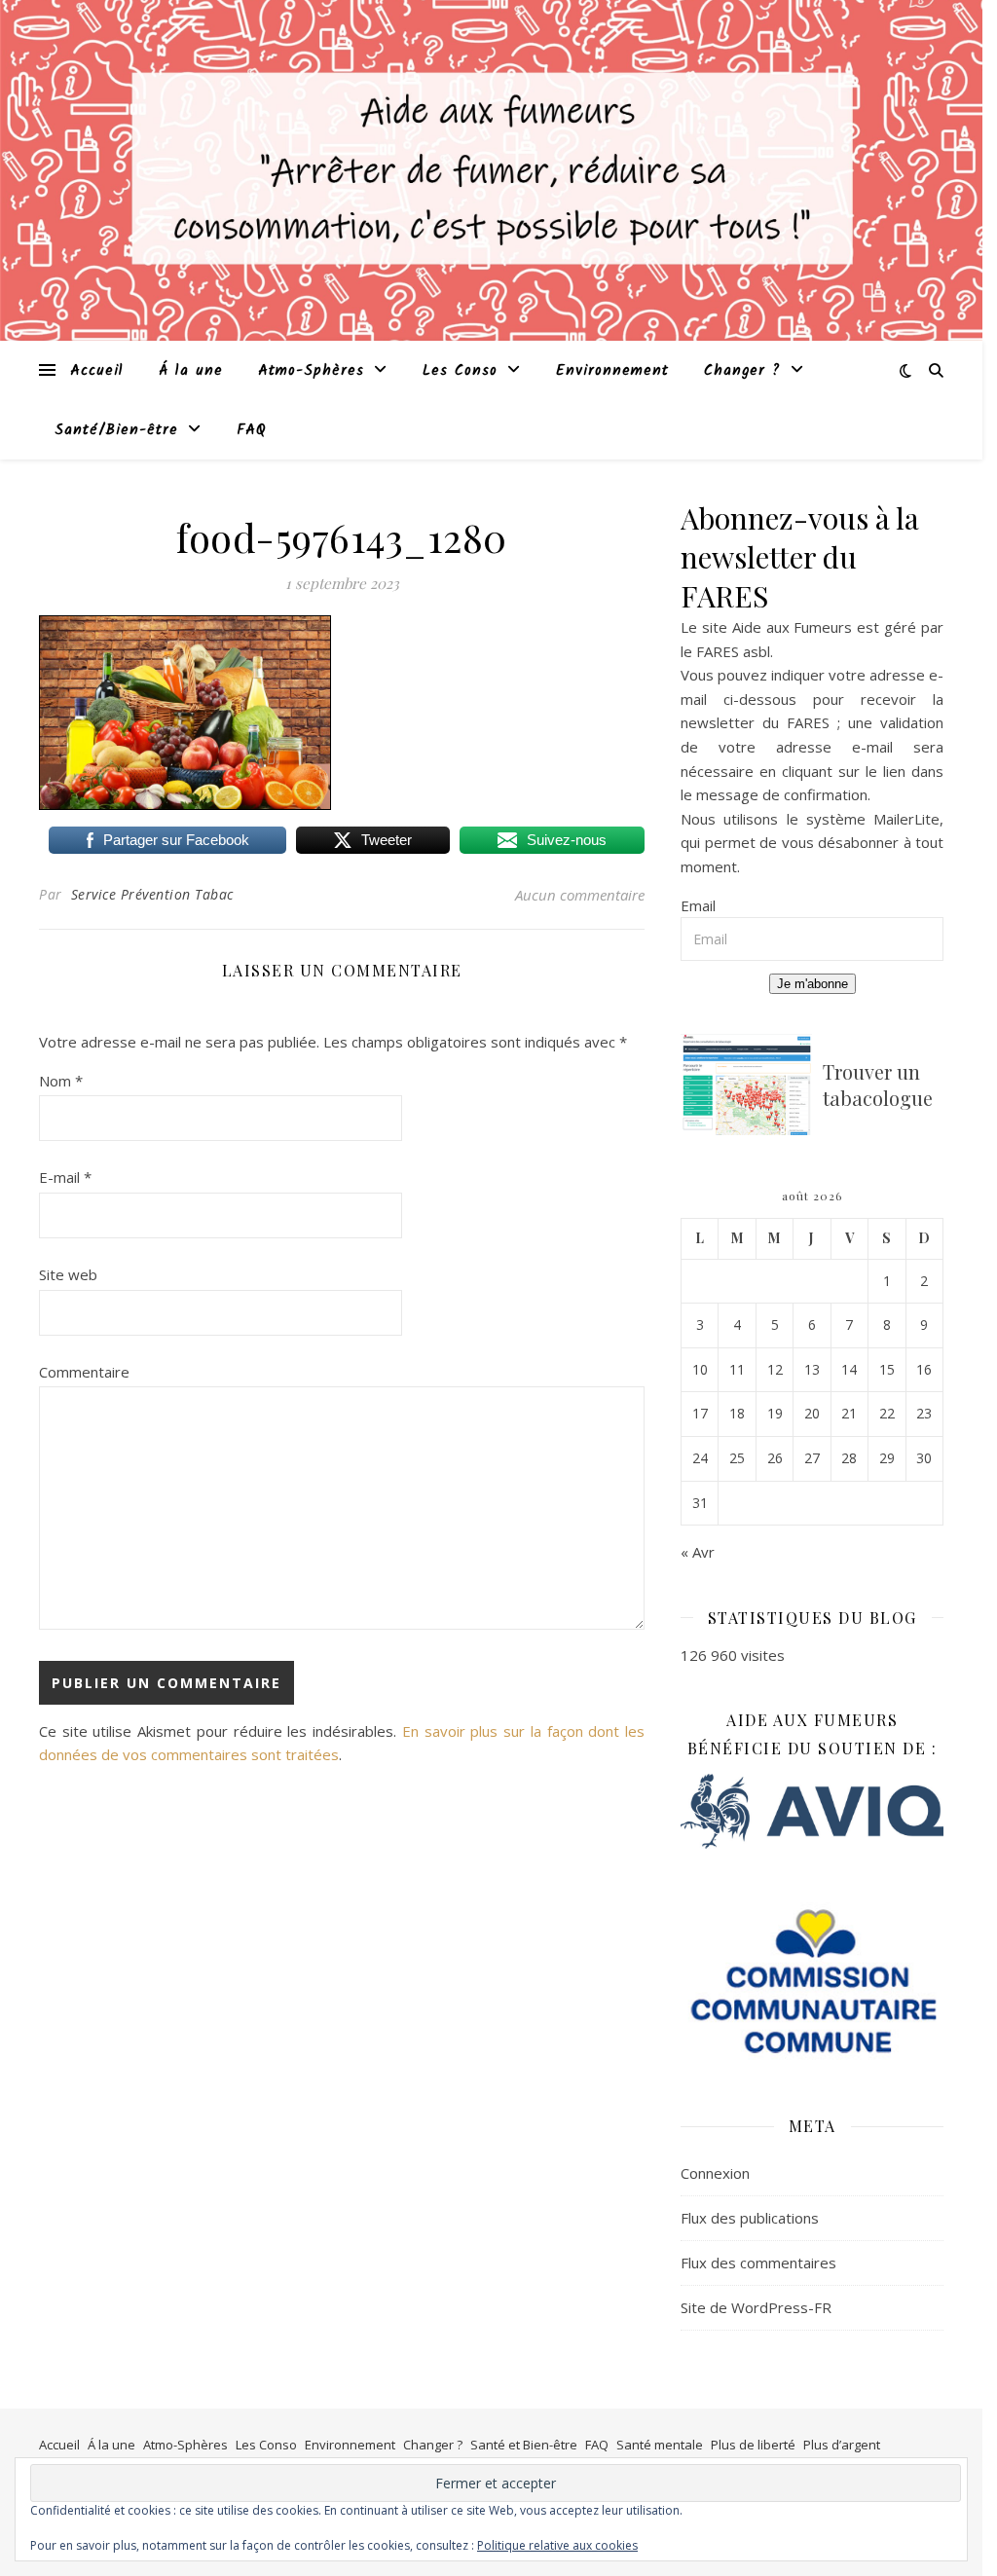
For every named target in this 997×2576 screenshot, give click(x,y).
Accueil (97, 371)
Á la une (191, 371)
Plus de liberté (753, 2445)
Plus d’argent (842, 2445)
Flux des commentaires (758, 2263)
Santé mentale (660, 2445)
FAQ (252, 430)
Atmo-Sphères (311, 371)
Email (698, 905)
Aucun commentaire (580, 895)
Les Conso (460, 371)
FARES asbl (733, 651)
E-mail (65, 1177)
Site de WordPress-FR (756, 2307)
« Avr (698, 1552)
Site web (68, 1274)
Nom (61, 1081)
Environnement (612, 371)
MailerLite (906, 819)
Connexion (715, 2173)
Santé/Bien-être (116, 430)
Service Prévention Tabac (152, 894)
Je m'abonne (812, 984)
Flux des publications (750, 2218)
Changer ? (742, 371)
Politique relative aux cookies (557, 2545)
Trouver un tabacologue (878, 1085)
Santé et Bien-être (524, 2445)
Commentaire (84, 1372)
